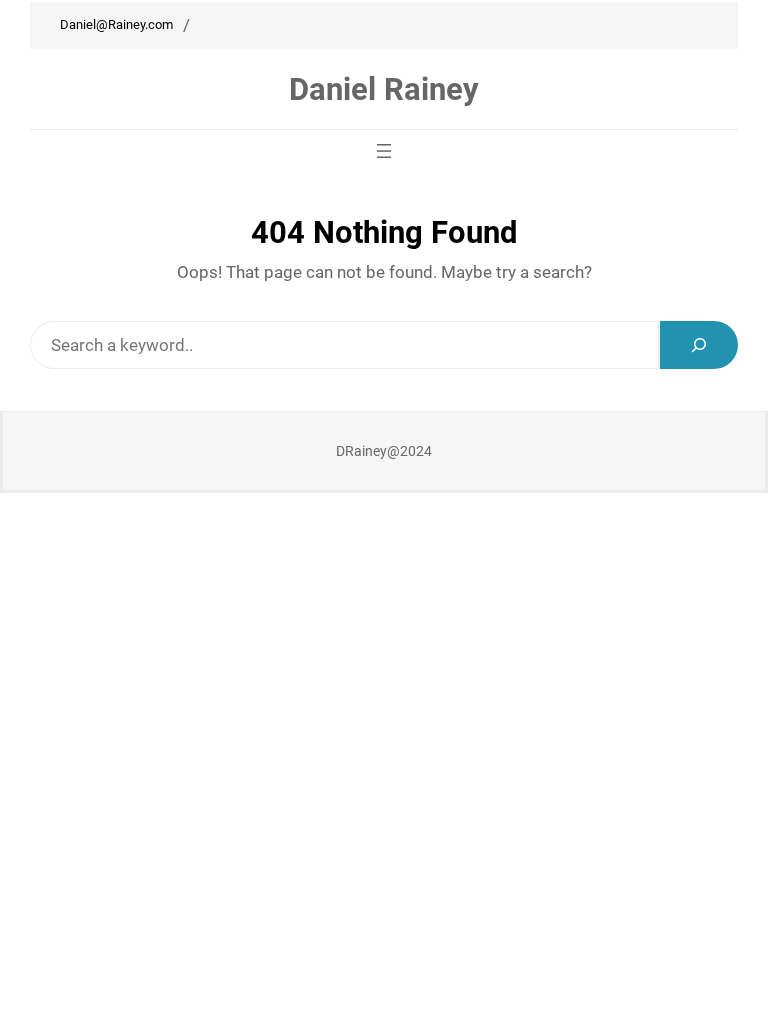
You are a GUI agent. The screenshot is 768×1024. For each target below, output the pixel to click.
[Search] (699, 345)
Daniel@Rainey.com (116, 24)
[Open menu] (384, 151)
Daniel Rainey (384, 89)
